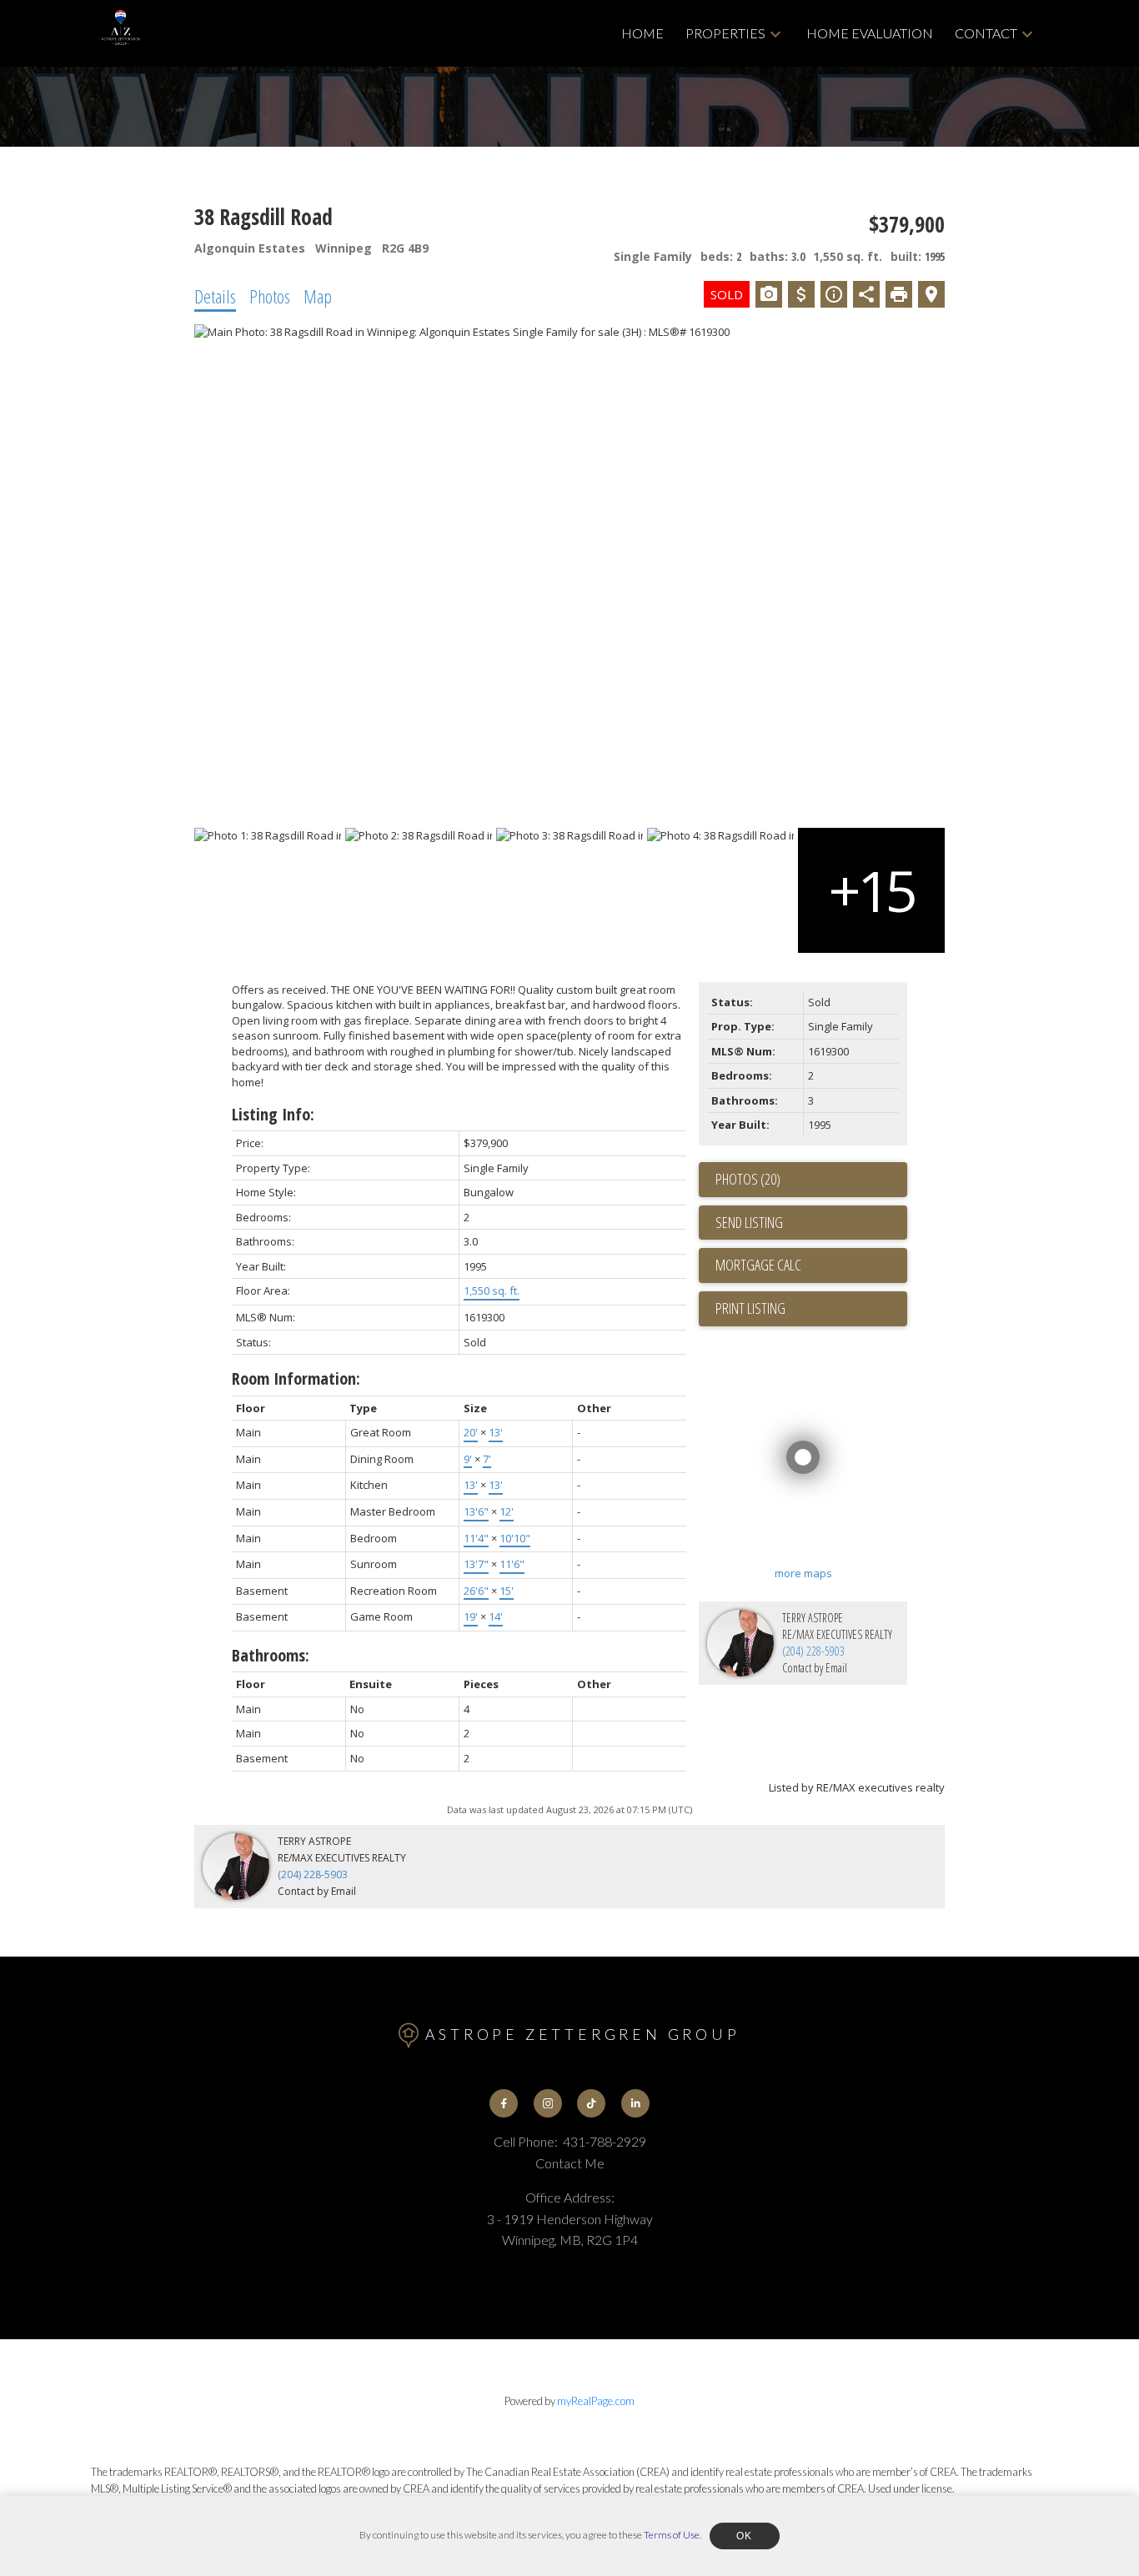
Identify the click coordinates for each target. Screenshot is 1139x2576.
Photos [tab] (270, 296)
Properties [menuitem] (725, 33)
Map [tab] (318, 296)
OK (745, 2536)
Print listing (750, 1308)
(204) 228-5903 (813, 1651)
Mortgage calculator (811, 1265)
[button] (504, 2103)
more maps (803, 1573)
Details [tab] (215, 296)
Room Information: (296, 1378)
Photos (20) (748, 1179)
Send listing (749, 1222)
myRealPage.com (596, 2401)
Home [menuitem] (642, 33)
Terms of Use (672, 2535)
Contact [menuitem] (986, 33)
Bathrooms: (271, 1655)
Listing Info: (273, 1114)
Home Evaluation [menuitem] (870, 33)
